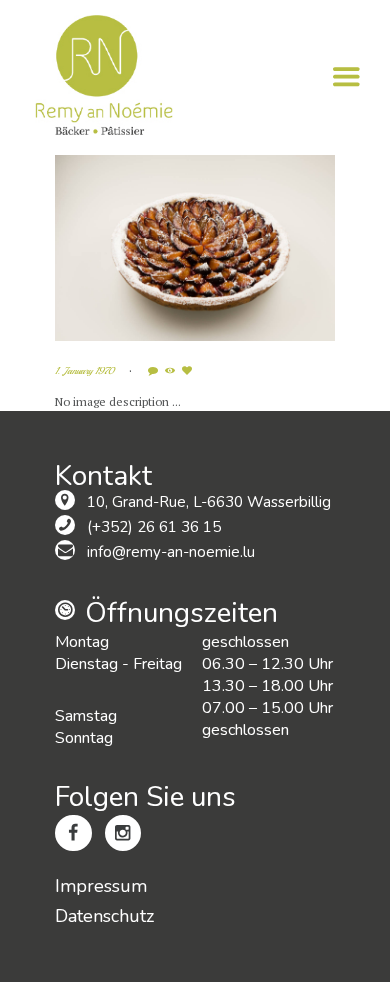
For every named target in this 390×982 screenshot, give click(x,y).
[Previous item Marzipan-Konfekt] (125, 248)
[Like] (189, 371)
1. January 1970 (84, 371)
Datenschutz (104, 916)
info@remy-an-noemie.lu (171, 552)
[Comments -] (155, 371)
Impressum (101, 886)
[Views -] (172, 371)
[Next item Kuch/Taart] (265, 248)
